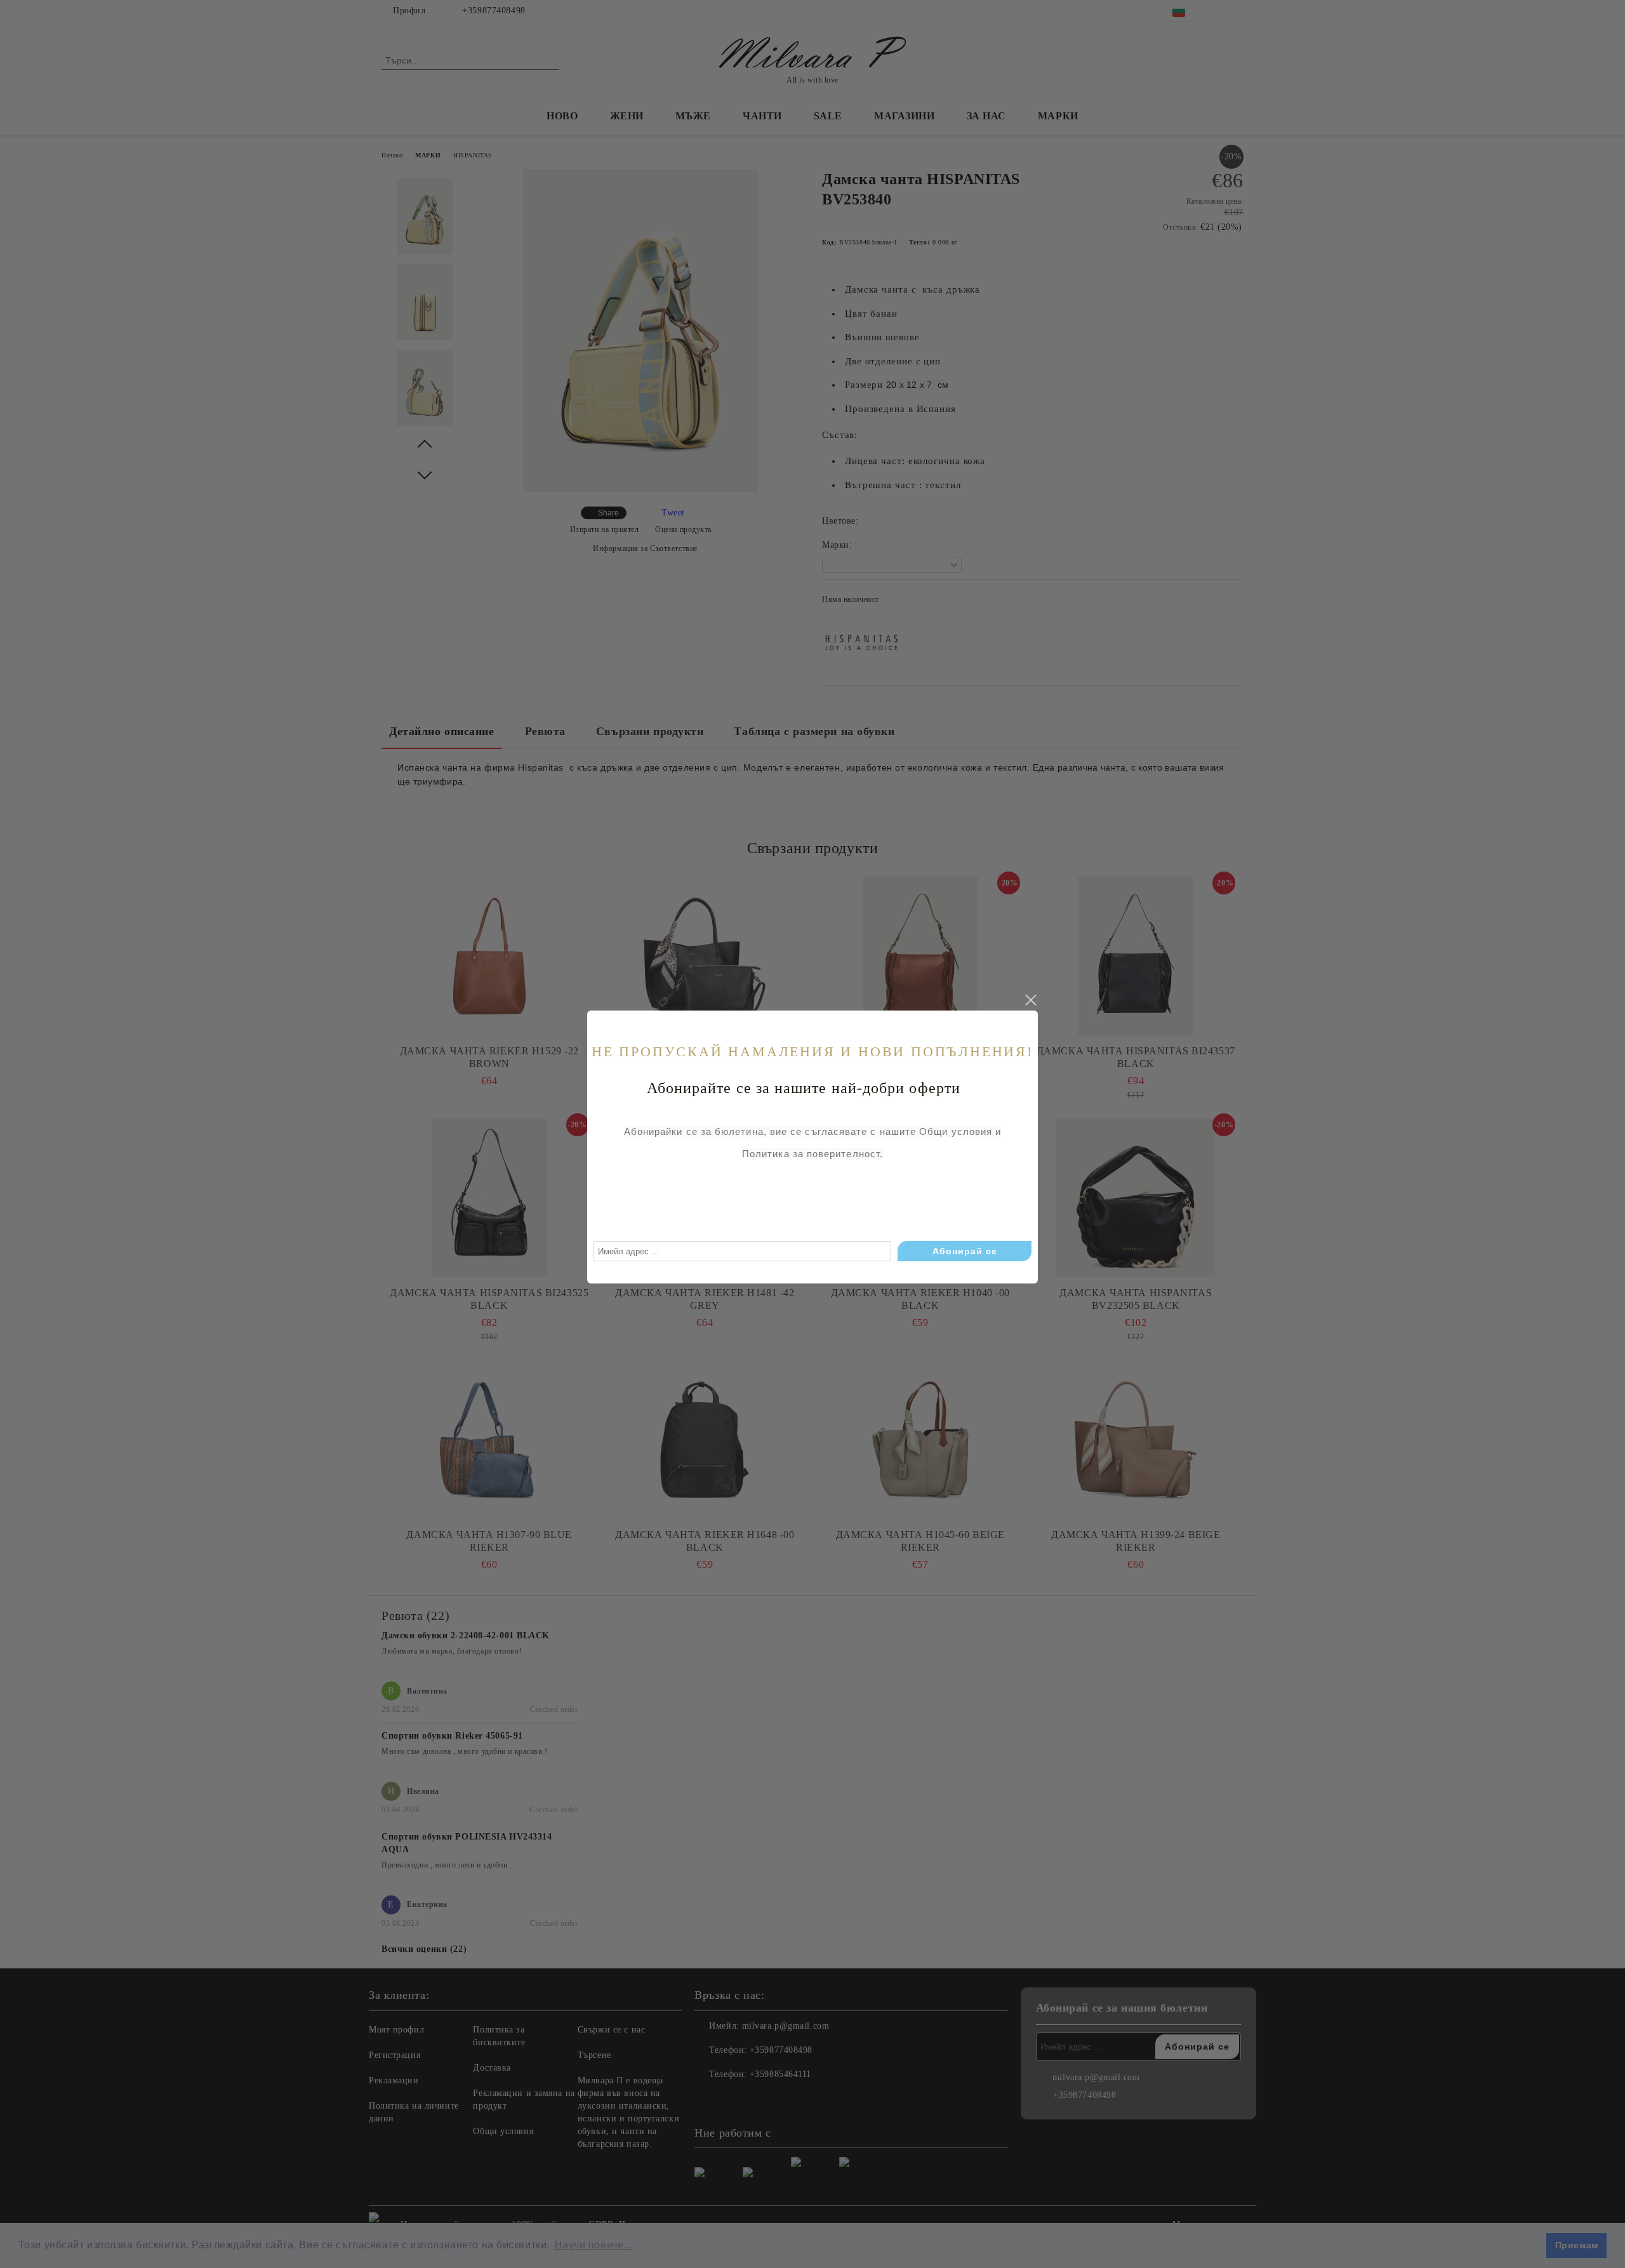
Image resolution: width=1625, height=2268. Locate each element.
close (1030, 1000)
